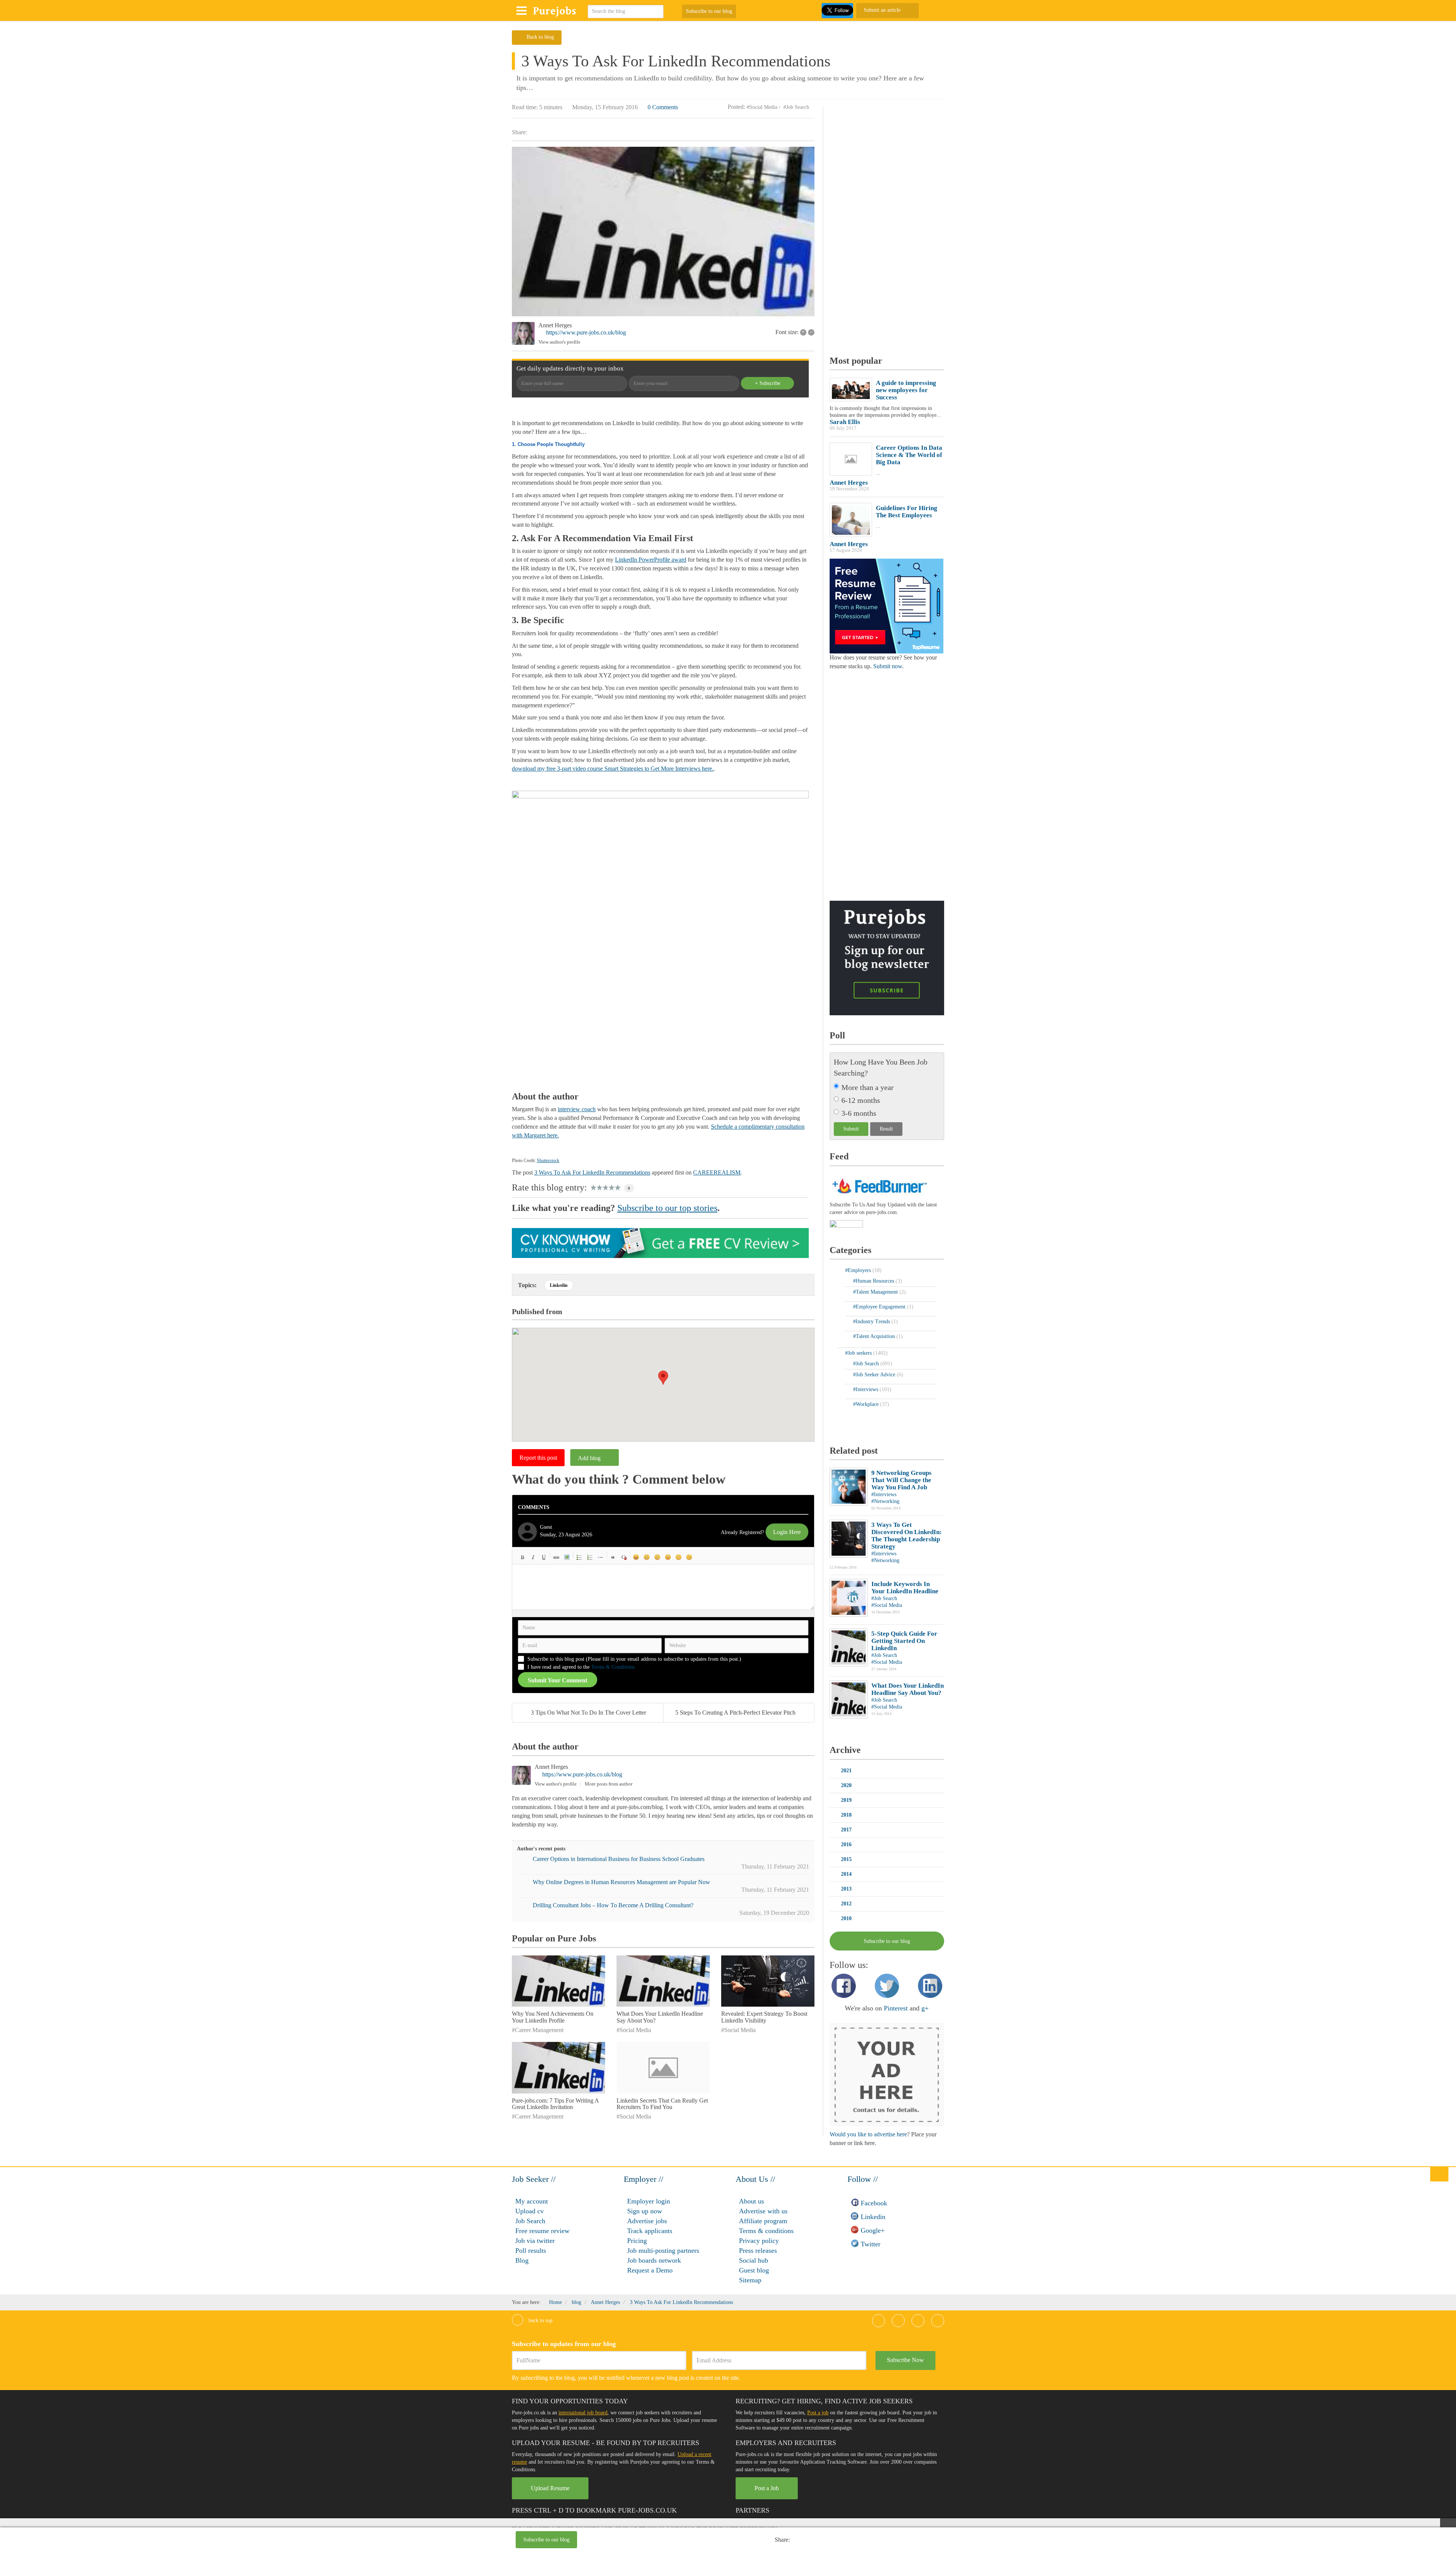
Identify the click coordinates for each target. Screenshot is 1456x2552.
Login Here (787, 1532)
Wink (689, 1557)
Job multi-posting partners (663, 2250)
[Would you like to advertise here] (887, 2074)
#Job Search (796, 107)
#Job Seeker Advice (875, 1375)
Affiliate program (763, 2221)
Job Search (530, 2221)
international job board (583, 2413)
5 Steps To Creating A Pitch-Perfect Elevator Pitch (735, 1713)
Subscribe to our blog (709, 11)
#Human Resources (874, 1281)
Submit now (888, 666)
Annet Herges (555, 325)
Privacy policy (759, 2241)
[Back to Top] (1439, 2174)
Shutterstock (548, 1161)
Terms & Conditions (613, 1667)
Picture (567, 1557)
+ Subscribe (768, 383)
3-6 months (859, 1113)
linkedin (559, 1285)
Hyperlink (556, 1557)
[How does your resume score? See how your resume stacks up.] (886, 605)
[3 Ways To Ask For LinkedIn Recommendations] (663, 232)
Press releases (758, 2250)
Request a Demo (650, 2270)
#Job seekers (859, 1353)
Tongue (668, 1557)
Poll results (531, 2250)
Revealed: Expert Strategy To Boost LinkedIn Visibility (764, 2017)
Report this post (538, 1458)
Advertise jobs (647, 2221)
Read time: (525, 107)
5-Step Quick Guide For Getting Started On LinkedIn (904, 1641)
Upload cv (530, 2211)
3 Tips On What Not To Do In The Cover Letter (588, 1713)
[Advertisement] (687, 2541)
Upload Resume (550, 2488)
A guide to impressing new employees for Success (906, 390)
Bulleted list (579, 1557)
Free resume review (542, 2231)
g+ (925, 2008)
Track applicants (650, 2231)
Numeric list (590, 1557)
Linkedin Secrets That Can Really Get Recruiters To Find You (662, 2104)
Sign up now (645, 2211)
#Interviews (866, 1389)
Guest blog (754, 2270)
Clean (624, 1557)
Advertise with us (763, 2211)
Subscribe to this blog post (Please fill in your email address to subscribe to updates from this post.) (634, 1659)
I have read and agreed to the (581, 1667)
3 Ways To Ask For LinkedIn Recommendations (592, 1172)
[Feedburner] (846, 1224)
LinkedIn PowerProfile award (651, 560)
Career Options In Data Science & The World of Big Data (909, 455)
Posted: (736, 107)
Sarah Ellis (845, 422)
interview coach (577, 1109)
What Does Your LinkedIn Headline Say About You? (908, 1689)
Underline (544, 1557)
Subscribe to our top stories (667, 1208)
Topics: (527, 1285)
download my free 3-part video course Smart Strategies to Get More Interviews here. (613, 769)
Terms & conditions (766, 2231)
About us (752, 2201)
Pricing (637, 2241)
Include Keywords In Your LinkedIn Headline (905, 1588)
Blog (522, 2260)
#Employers (859, 1270)
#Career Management (538, 2030)
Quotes (613, 1557)
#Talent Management (876, 1292)
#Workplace (867, 1404)
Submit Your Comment (558, 1680)
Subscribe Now (905, 2360)
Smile (647, 1557)
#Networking (885, 1501)
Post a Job (767, 2488)
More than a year (868, 1087)
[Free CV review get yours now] (660, 1242)
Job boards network (654, 2260)
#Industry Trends (872, 1322)
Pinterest (896, 2008)
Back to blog (540, 37)
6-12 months (861, 1100)
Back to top (540, 2320)
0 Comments (663, 107)
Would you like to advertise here (868, 2134)
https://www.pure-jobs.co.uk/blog (586, 332)
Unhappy (679, 1557)
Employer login (649, 2201)
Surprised (657, 1557)
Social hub (754, 2260)
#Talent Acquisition (875, 1336)
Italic (533, 1557)
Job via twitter (535, 2241)
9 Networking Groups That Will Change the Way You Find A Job (901, 1480)
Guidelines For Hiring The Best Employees (907, 512)
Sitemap (750, 2280)
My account (532, 2201)
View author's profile (559, 342)
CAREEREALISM (717, 1172)
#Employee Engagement (880, 1307)
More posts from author (609, 1784)
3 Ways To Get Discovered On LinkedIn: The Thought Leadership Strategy (907, 1536)
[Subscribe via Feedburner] (879, 1185)
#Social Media (762, 107)
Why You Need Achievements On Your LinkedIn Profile (553, 2017)
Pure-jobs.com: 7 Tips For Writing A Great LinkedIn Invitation (555, 2104)
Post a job (818, 2413)
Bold (522, 1557)
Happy (636, 1557)
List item (601, 1557)
